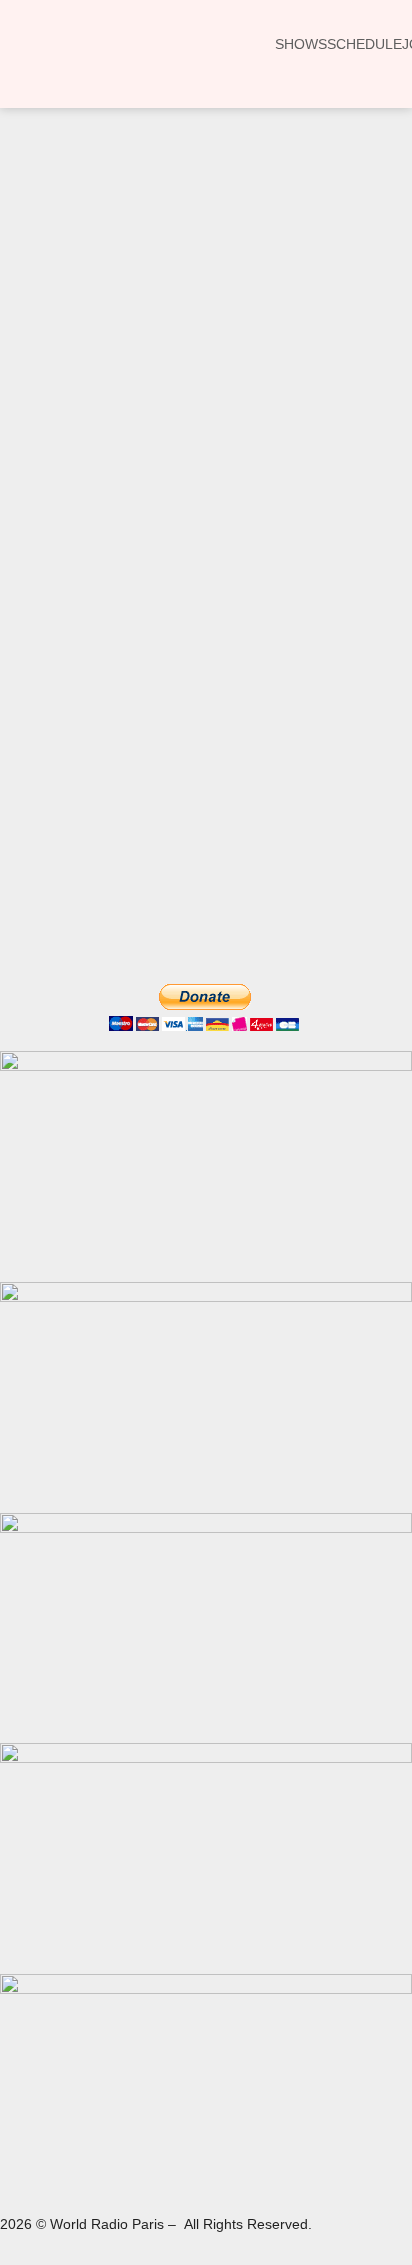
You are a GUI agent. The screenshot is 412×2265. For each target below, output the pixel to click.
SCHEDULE (364, 44)
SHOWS (301, 44)
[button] (44, 273)
